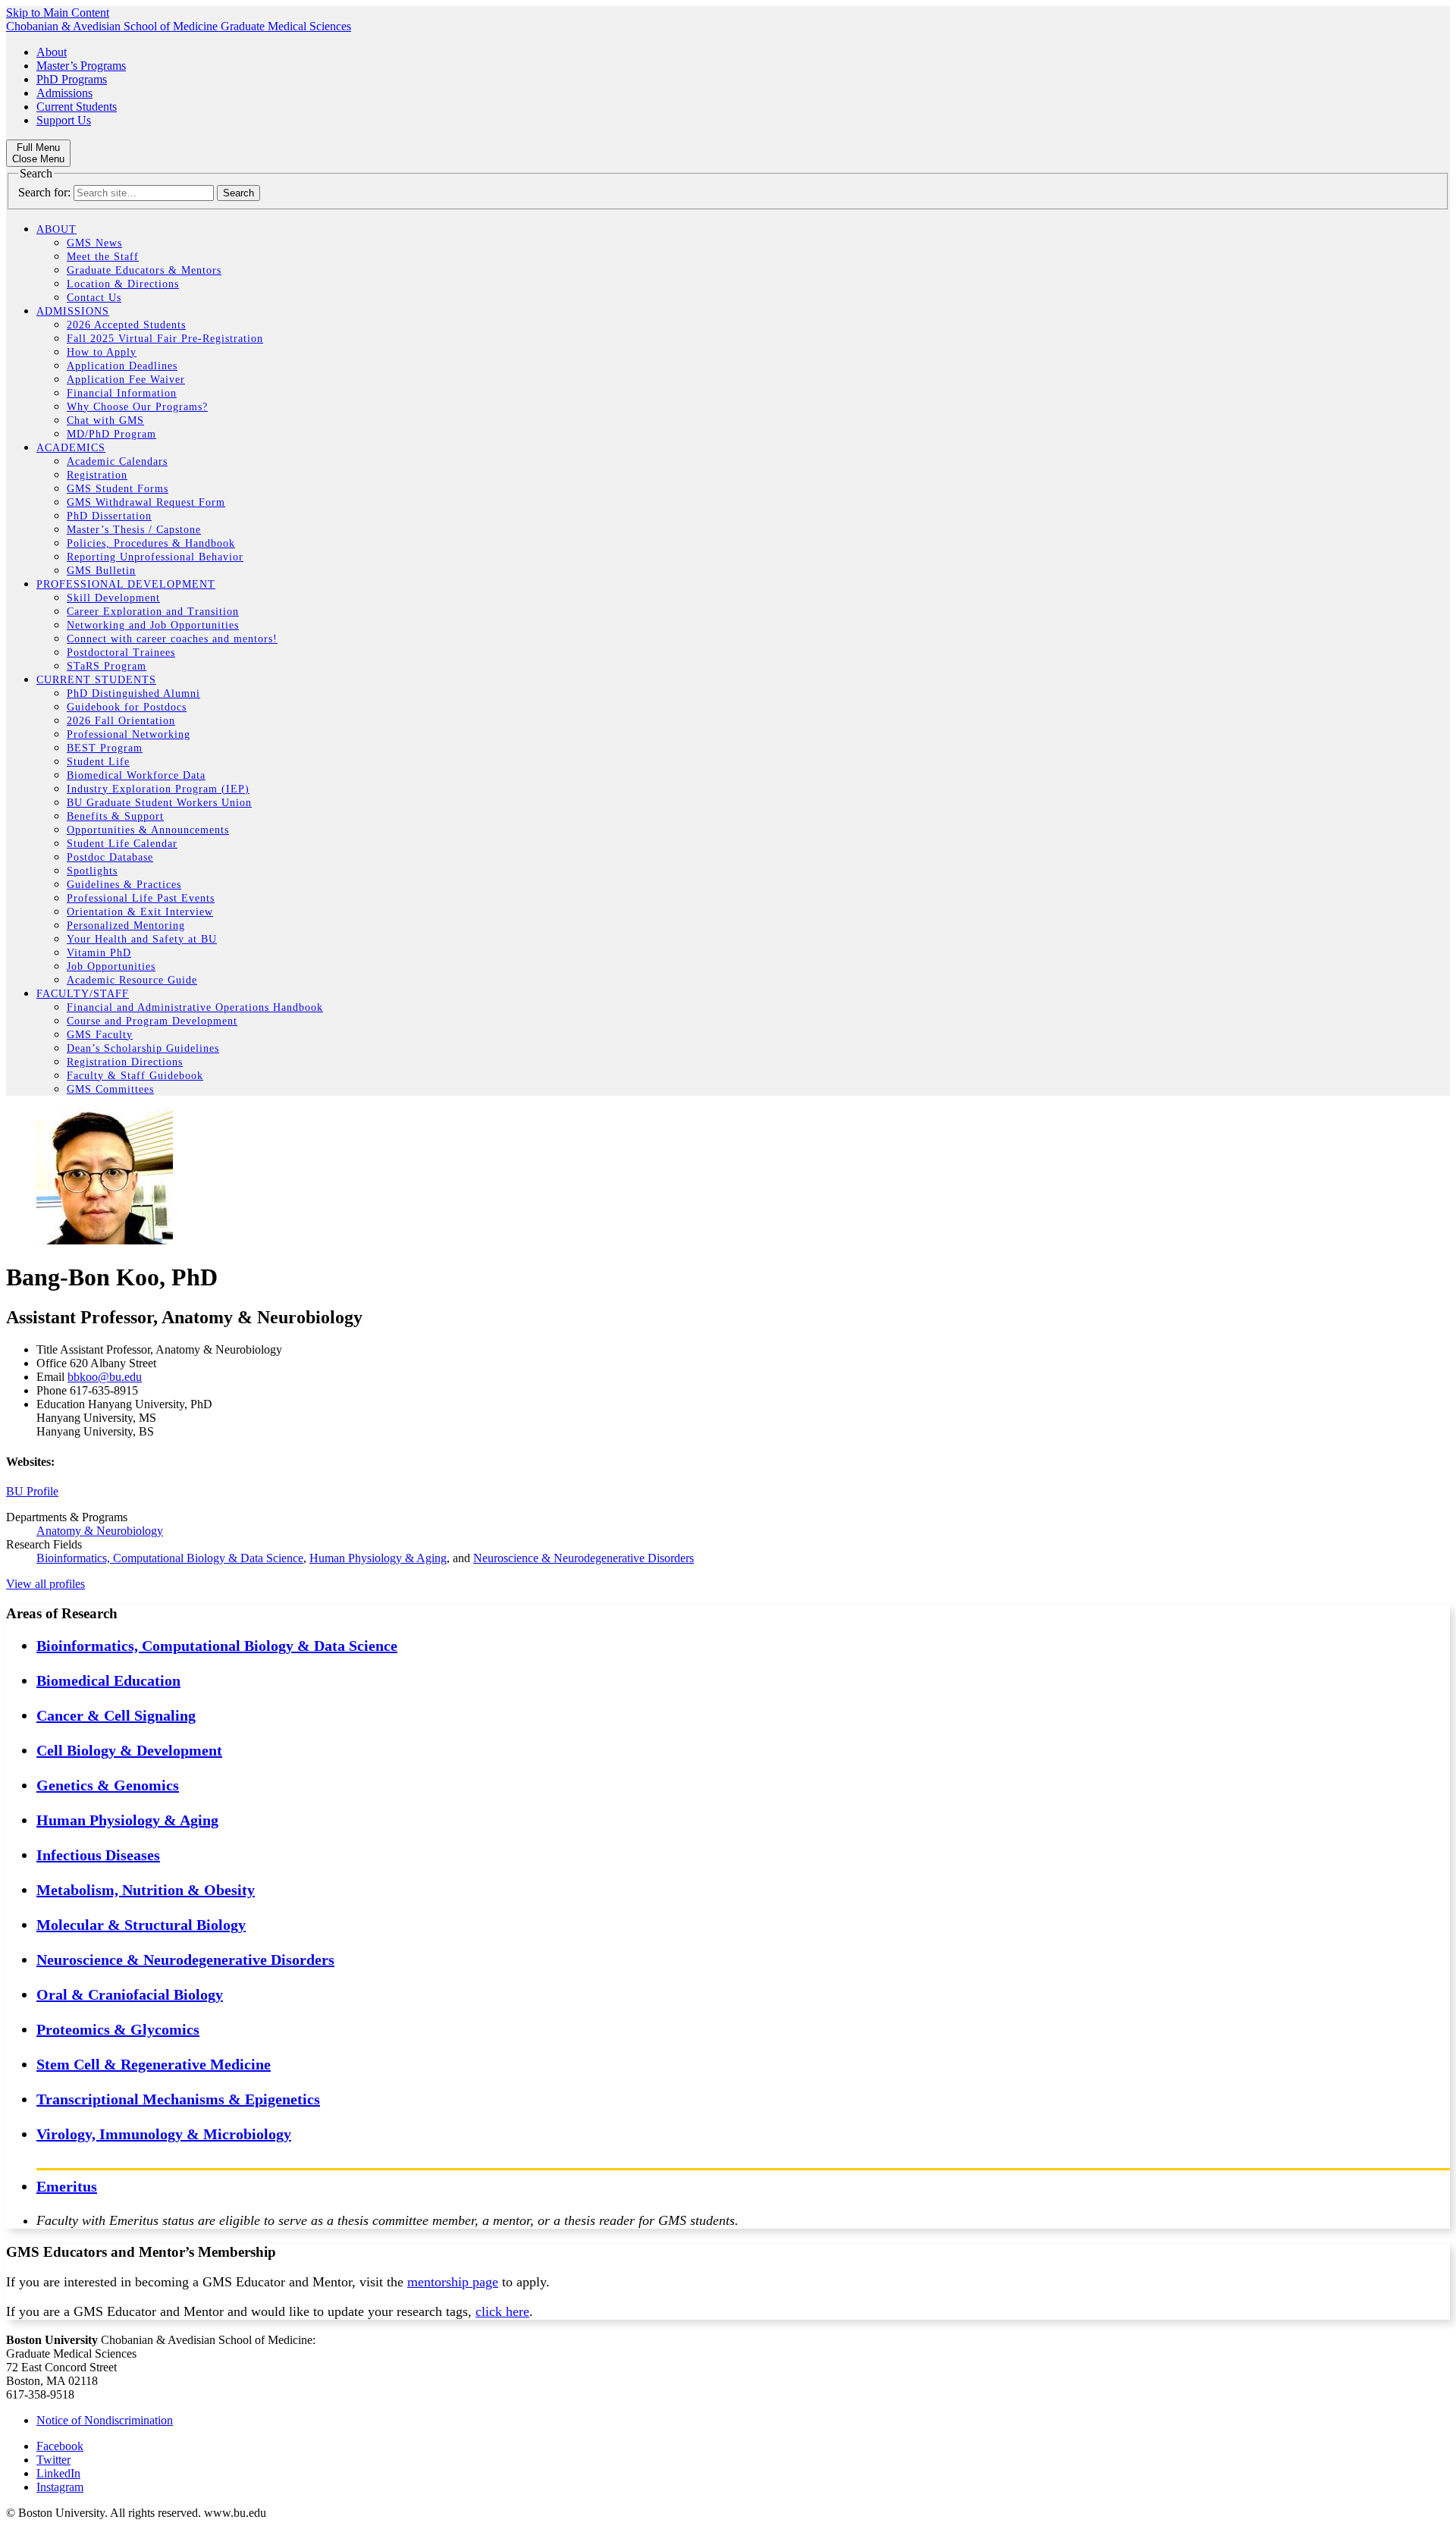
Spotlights (92, 871)
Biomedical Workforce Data (136, 775)
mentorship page (453, 2282)
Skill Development (113, 598)
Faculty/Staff (83, 994)
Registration (97, 475)
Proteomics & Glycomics (118, 2029)
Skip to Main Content (58, 13)
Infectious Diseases (98, 1855)
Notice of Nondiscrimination (105, 2420)
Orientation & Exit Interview (140, 912)
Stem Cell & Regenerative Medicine (154, 2064)
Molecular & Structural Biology (141, 1925)
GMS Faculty (100, 1035)
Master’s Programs (81, 66)
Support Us (64, 120)
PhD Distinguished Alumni (133, 693)
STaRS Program (107, 666)
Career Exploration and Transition (153, 612)
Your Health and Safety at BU (142, 939)
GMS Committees (110, 1089)
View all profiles (45, 1584)
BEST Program (105, 748)
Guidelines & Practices (124, 885)
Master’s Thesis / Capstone (134, 530)
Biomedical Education (108, 1680)
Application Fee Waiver (126, 380)
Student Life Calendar (122, 844)
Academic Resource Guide (132, 980)
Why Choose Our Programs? (137, 407)
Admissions (64, 93)
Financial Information (122, 393)
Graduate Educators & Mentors (144, 270)
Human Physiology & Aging (378, 1558)
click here (502, 2311)
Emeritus (67, 2186)
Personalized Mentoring (126, 926)
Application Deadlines (122, 366)
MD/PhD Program (111, 434)
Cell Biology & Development (129, 1750)
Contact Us (94, 298)
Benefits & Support (115, 816)
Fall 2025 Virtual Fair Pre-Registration (165, 339)
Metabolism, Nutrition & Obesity (146, 1890)
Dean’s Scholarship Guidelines (143, 1048)
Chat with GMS (105, 420)
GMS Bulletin (101, 571)
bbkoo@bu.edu (105, 1377)
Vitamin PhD (99, 953)
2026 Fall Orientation (121, 721)
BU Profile (32, 1491)
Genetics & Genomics (108, 1785)
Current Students (77, 107)
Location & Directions (123, 284)
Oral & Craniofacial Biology (130, 1994)
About (52, 52)
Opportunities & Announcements (148, 830)
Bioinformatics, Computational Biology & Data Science (170, 1558)
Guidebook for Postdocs (127, 707)
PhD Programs (72, 79)
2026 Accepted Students (126, 325)
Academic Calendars (117, 461)
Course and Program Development (152, 1021)
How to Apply (102, 352)
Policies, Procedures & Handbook (151, 543)
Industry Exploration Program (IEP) (158, 789)
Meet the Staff (103, 257)
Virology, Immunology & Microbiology (164, 2134)
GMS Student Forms (118, 489)
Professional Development (126, 584)
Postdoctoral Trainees (121, 653)
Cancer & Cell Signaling (116, 1715)
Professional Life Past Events (141, 898)
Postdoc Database (110, 857)
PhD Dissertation (109, 516)
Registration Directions (125, 1062)
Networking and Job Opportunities (153, 625)
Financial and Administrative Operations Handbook (195, 1007)
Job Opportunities (111, 966)
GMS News (94, 243)
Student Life (98, 762)
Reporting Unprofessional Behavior (155, 557)
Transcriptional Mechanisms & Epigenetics (178, 2099)
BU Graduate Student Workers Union (159, 803)
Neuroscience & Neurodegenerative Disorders (584, 1558)
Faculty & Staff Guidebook (135, 1076)
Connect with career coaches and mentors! (172, 639)
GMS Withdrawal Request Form (146, 502)
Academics (71, 448)
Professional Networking (129, 734)
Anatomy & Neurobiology (100, 1531)
